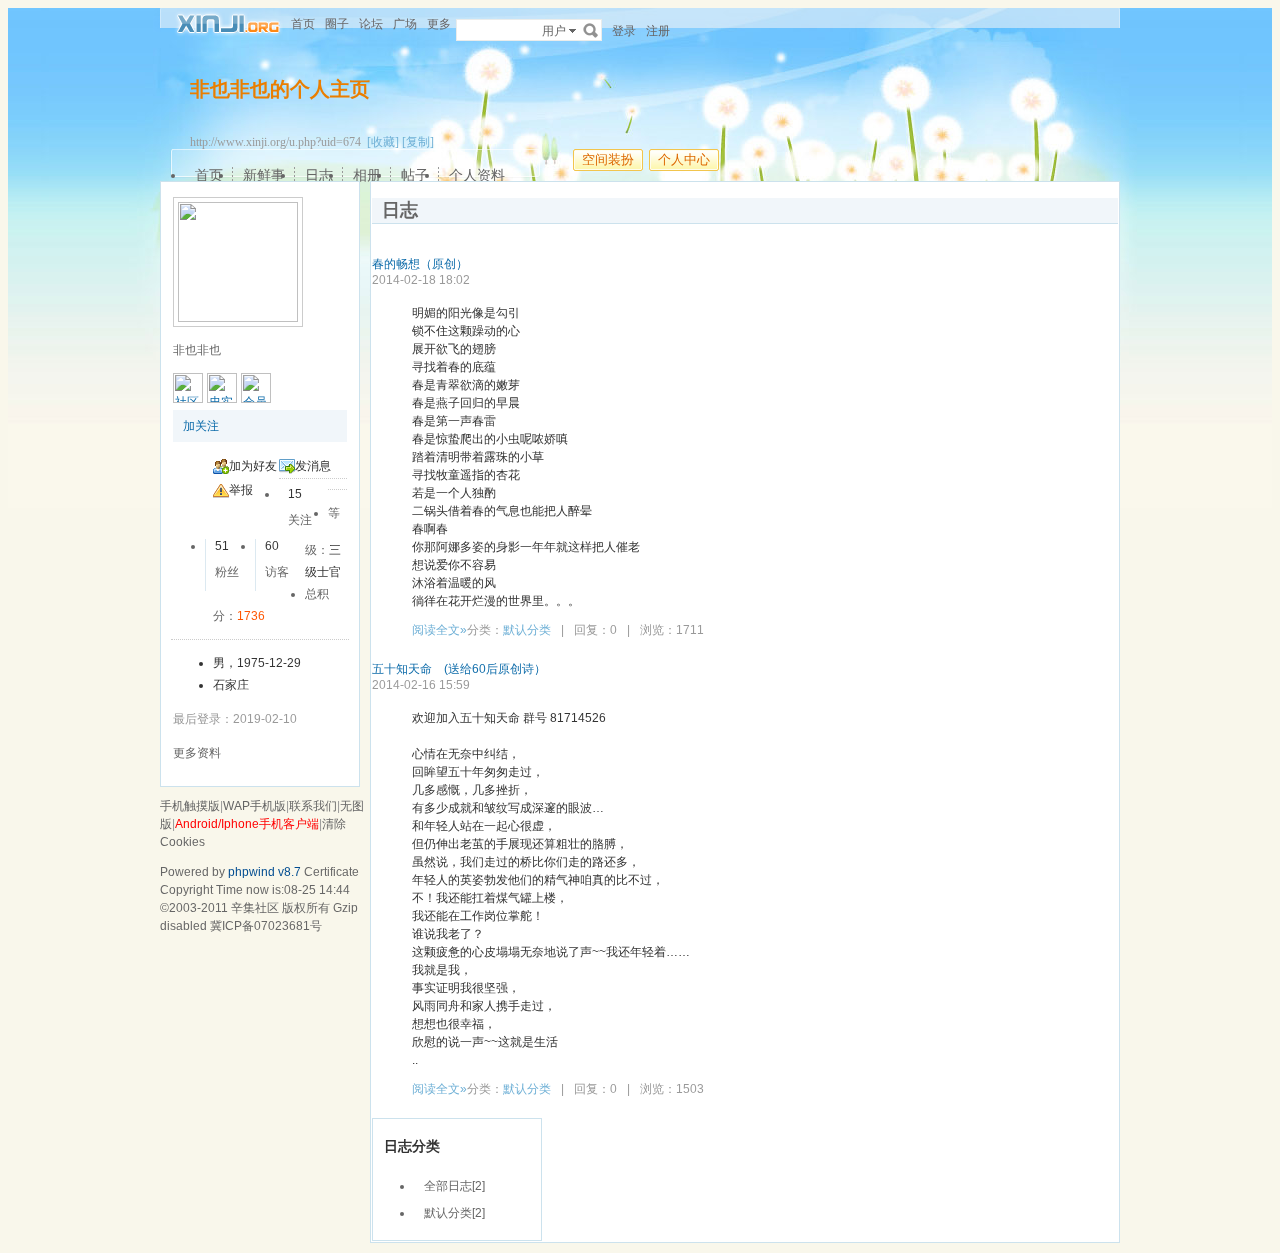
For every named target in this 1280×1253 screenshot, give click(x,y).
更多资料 (197, 753)
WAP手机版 (254, 806)
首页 (303, 24)
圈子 (337, 24)
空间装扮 (608, 159)
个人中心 (684, 159)
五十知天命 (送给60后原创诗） (459, 669)
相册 (367, 175)
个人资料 (477, 175)
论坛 (371, 24)
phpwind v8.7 (264, 872)
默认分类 (527, 630)
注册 (658, 31)
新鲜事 (264, 175)
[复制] (418, 142)
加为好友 (253, 466)
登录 (624, 31)
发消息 (313, 466)
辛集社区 (255, 908)
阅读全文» (439, 630)
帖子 (415, 175)
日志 (319, 175)
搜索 (591, 30)
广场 (405, 24)
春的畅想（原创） (420, 264)
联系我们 (313, 806)
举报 (241, 490)
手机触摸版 (190, 806)
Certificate (331, 872)
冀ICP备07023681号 (266, 926)
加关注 (201, 426)
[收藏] (383, 142)
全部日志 (448, 1186)
